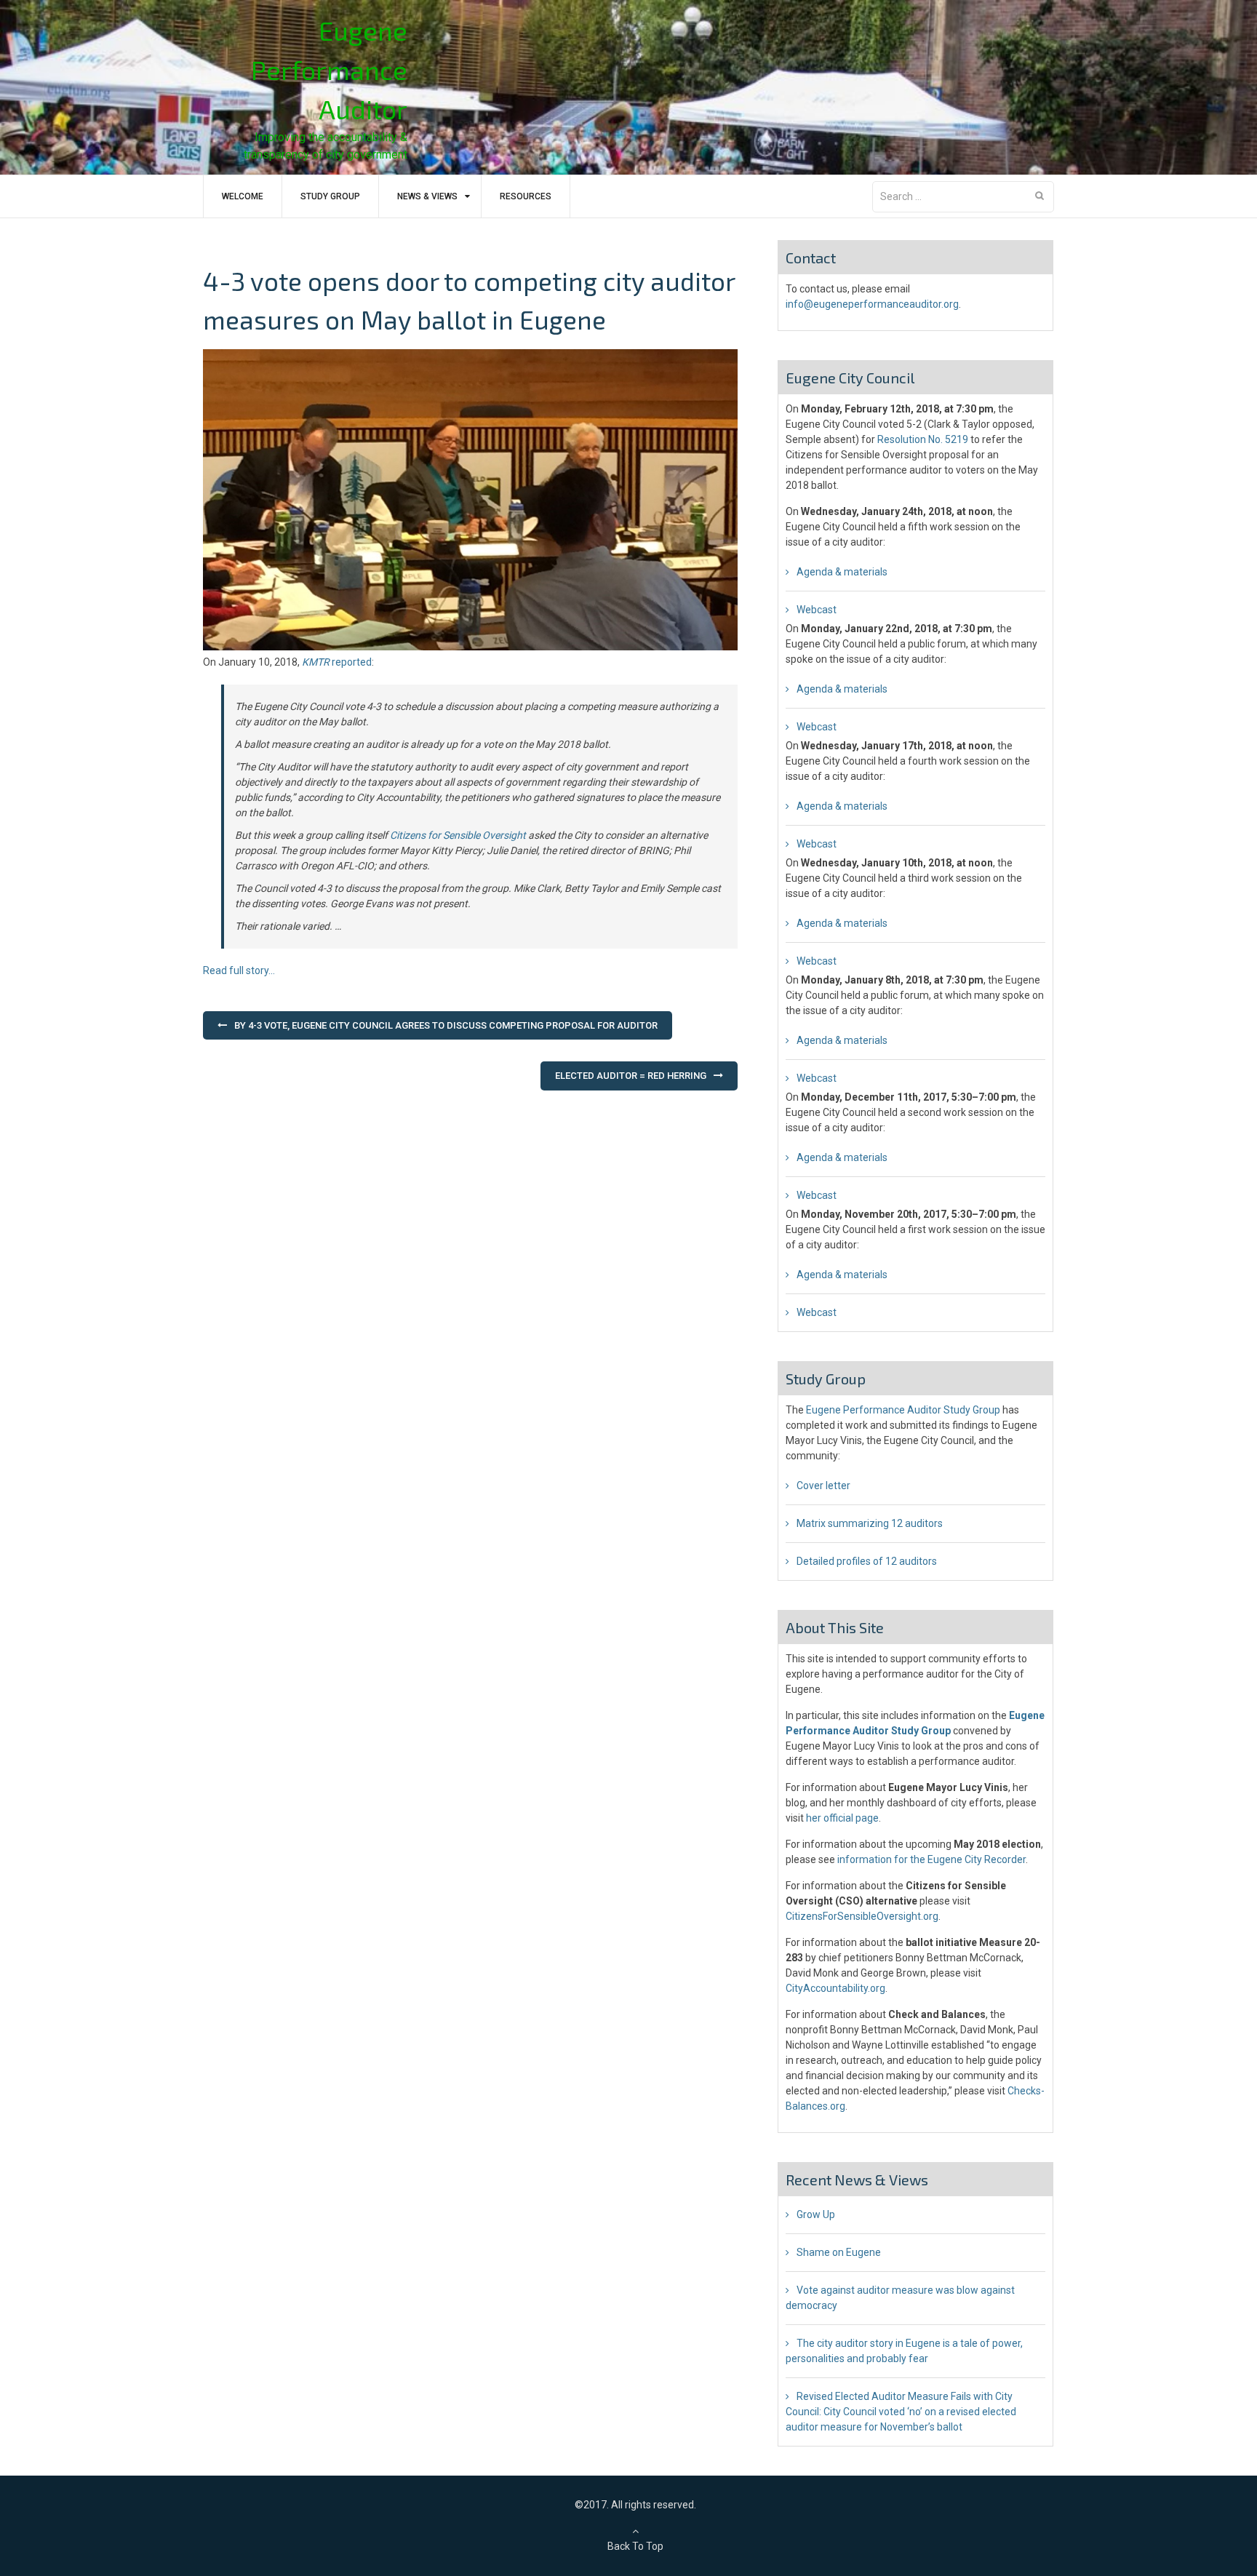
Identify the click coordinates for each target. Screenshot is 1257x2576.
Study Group (330, 196)
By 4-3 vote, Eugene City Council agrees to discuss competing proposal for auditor (446, 1025)
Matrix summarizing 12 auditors (870, 1523)
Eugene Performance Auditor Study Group (903, 1410)
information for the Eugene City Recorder (931, 1859)
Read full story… (239, 970)
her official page (842, 1818)
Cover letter (823, 1486)
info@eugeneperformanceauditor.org (872, 304)
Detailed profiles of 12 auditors (867, 1561)
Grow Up (816, 2214)
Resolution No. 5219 (923, 439)
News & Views (427, 196)
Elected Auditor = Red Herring (631, 1076)
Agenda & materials (842, 572)
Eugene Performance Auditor (329, 69)
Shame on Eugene (839, 2252)
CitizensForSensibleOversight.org (862, 1916)
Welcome (243, 196)
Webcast (817, 610)
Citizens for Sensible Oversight (458, 835)
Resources (526, 196)
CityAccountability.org (835, 1988)
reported (337, 662)
